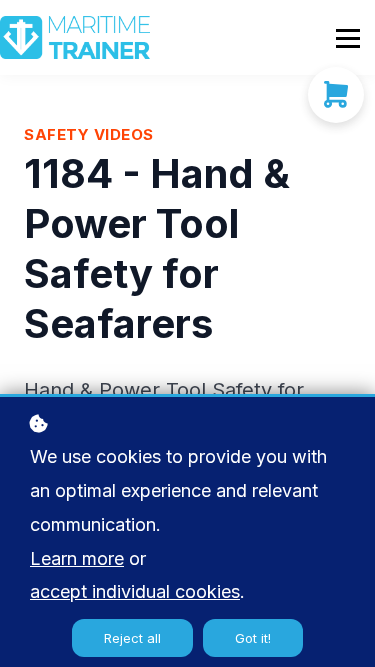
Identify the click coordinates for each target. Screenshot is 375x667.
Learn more (77, 558)
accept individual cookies (135, 591)
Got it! (253, 638)
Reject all (132, 638)
